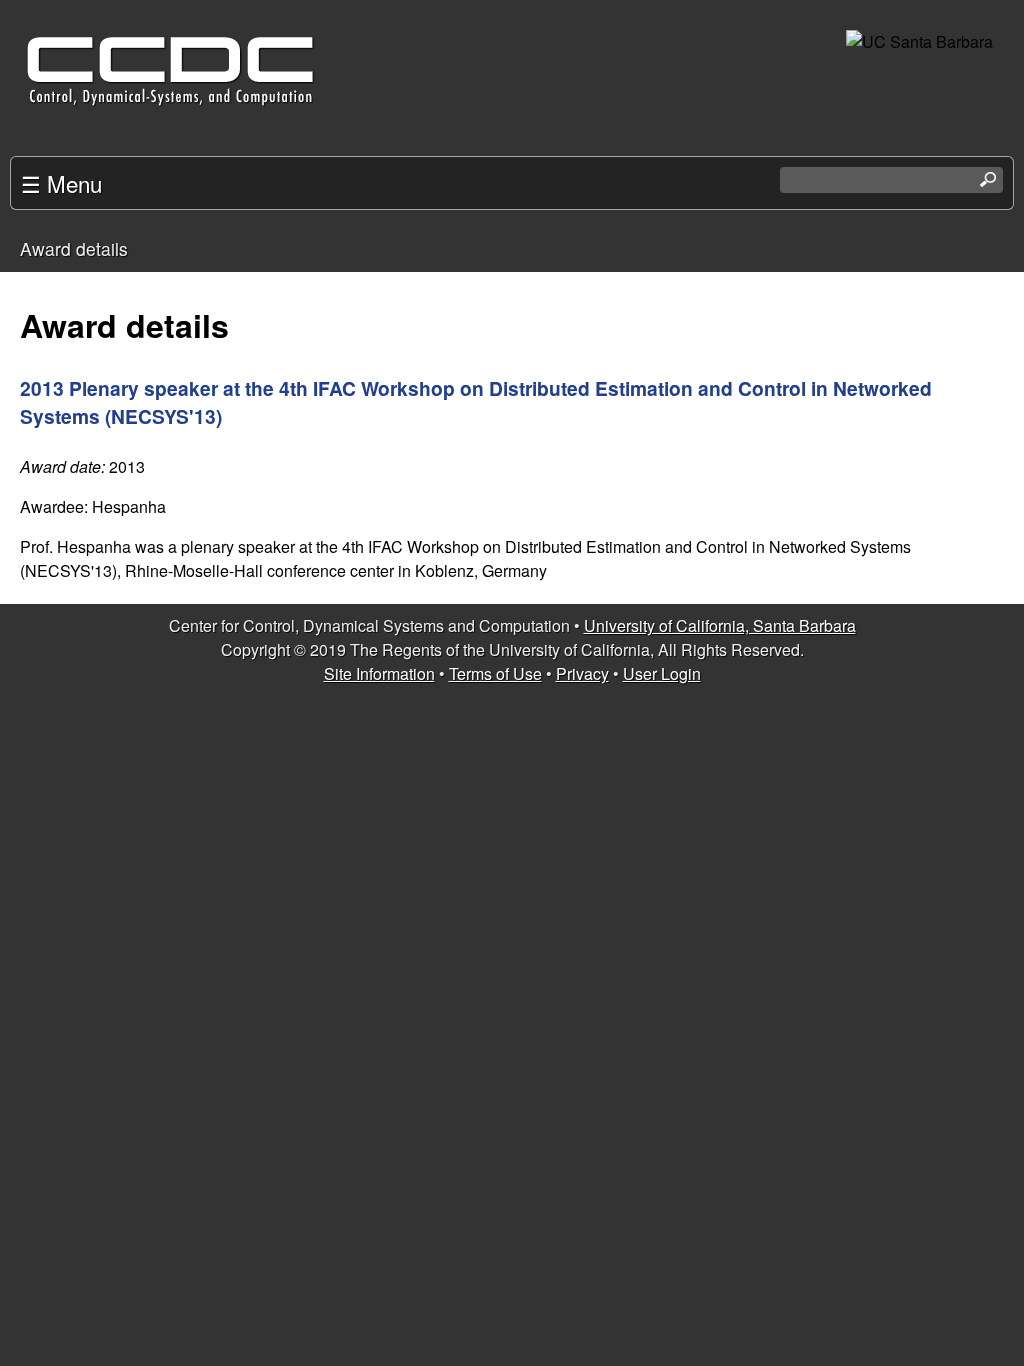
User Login (662, 673)
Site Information (379, 673)
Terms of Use (495, 673)
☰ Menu (61, 183)
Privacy (582, 673)
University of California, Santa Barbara (720, 625)
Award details (74, 248)
